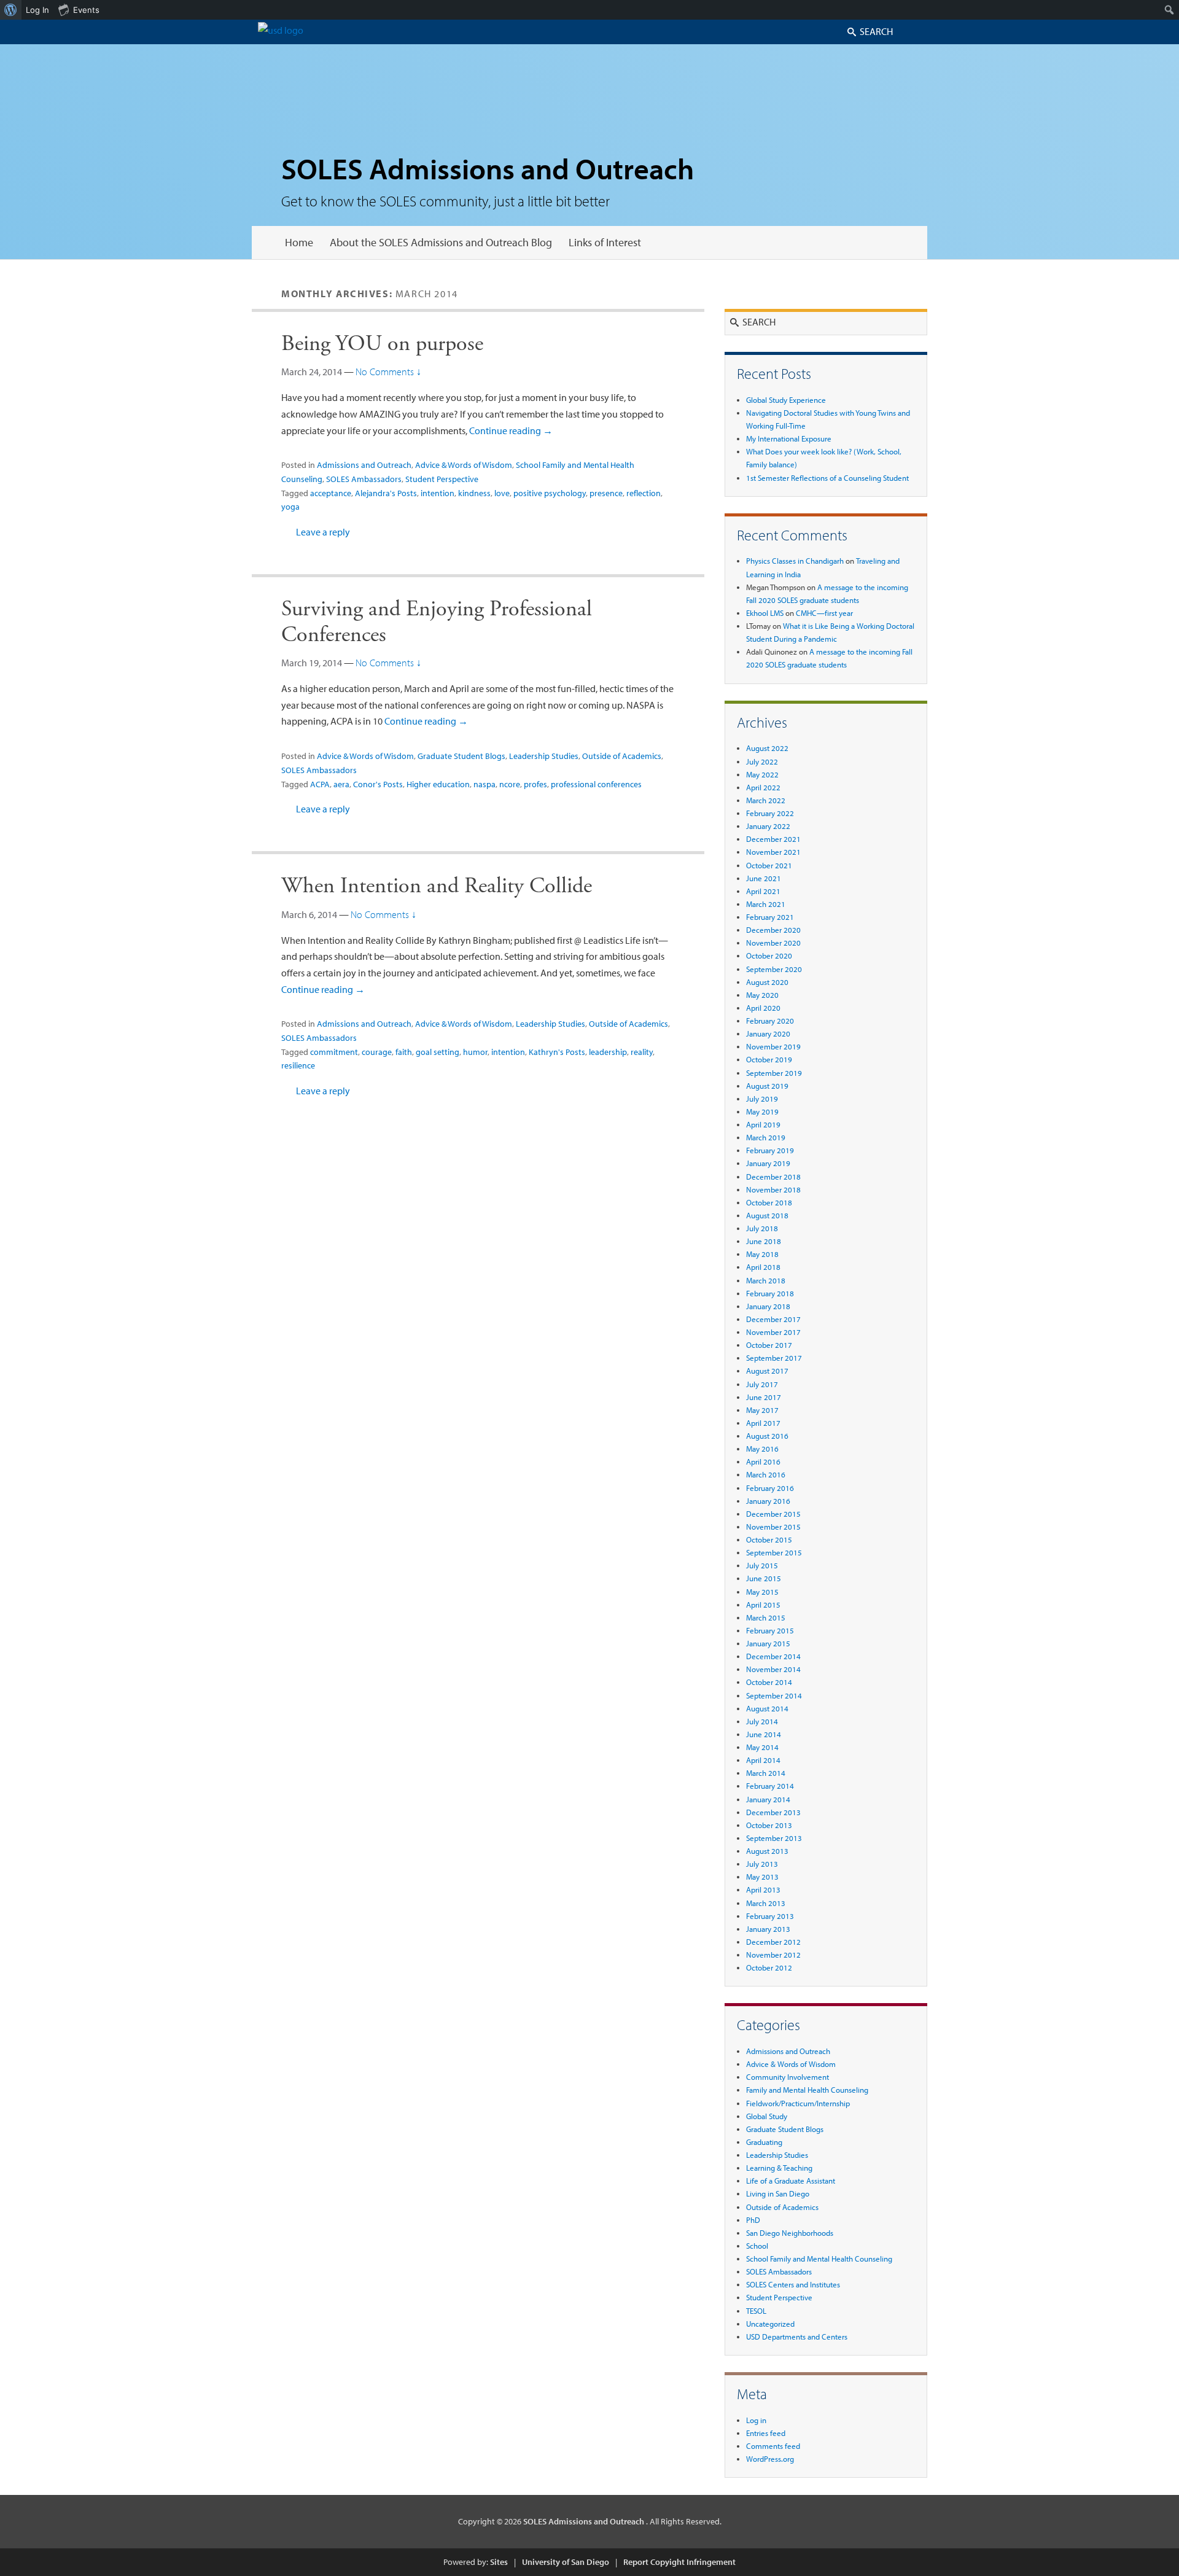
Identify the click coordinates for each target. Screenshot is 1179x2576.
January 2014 (768, 1799)
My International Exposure (789, 438)
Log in (756, 2420)
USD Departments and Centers (797, 2337)
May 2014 (762, 1747)
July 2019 (762, 1099)
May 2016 (762, 1449)
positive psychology (550, 493)
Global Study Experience (786, 400)
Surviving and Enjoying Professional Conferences (437, 622)
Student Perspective (442, 479)
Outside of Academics (622, 756)
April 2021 (763, 891)
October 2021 (769, 865)
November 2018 (773, 1189)
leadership (608, 1052)
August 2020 (767, 982)
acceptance (331, 493)
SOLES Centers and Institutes (793, 2284)
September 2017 (774, 1358)
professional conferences (596, 784)
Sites (499, 2562)
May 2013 (762, 1877)
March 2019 (766, 1137)
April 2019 (763, 1124)
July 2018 (762, 1228)
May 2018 (762, 1254)
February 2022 (770, 813)
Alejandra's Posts (386, 493)
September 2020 (774, 969)
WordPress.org (770, 2459)
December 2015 (773, 1514)
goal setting (438, 1052)
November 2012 (773, 1955)
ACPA (320, 784)
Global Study (767, 2116)
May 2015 (762, 1592)
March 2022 (766, 800)
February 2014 (770, 1786)
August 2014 (767, 1708)
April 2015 (763, 1605)
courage (377, 1052)
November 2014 (773, 1669)
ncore (510, 784)
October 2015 (769, 1539)
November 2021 (773, 852)
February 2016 (770, 1488)
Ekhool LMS (765, 613)
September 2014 (774, 1695)
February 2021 (770, 917)
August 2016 (767, 1436)
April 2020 (763, 1008)
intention (438, 493)
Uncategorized (770, 2324)
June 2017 (764, 1397)
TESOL (756, 2311)
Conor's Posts (378, 784)
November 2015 (773, 1527)
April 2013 (763, 1889)
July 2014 (762, 1721)
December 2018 (773, 1177)
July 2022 (762, 761)
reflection (644, 493)
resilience (298, 1065)
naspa (484, 784)
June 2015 (764, 1578)
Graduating (764, 2142)
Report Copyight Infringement (679, 2562)
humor (475, 1052)
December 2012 (773, 1942)
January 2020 (768, 1033)
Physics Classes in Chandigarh (795, 561)
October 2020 (769, 955)
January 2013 (768, 1929)
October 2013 (769, 1825)
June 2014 (764, 1734)
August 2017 (767, 1371)
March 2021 (766, 904)
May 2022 (762, 774)
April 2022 (763, 787)
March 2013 (766, 1903)
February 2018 (770, 1293)
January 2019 (768, 1163)
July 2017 (762, 1384)
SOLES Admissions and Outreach (488, 168)
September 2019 (774, 1073)
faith (404, 1052)
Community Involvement (788, 2077)
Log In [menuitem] (37, 10)
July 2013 (762, 1864)
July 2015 (762, 1565)
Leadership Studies (544, 756)
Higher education (438, 784)
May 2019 (762, 1111)
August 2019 (767, 1086)
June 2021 (764, 878)
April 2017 (763, 1423)
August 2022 (767, 748)
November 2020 (773, 943)
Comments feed (773, 2446)
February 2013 (770, 1916)
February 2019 (770, 1150)
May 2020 (762, 995)
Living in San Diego (778, 2193)
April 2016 (763, 1461)
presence (606, 493)
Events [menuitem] (86, 10)
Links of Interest (605, 242)
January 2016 (768, 1501)
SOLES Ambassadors (364, 479)
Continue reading (511, 430)
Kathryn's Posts (557, 1052)
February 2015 (770, 1630)
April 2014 (763, 1760)
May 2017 (762, 1410)
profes (535, 784)
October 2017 (769, 1345)
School (757, 2246)
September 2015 (774, 1552)
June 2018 (764, 1241)
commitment (334, 1052)
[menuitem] (11, 10)
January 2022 (768, 826)
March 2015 (766, 1617)
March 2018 (766, 1280)
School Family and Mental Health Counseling (819, 2259)
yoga (290, 507)
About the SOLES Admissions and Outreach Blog (441, 242)
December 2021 (773, 839)
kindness (474, 493)
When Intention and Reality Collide (437, 886)
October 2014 (769, 1682)
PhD (753, 2220)
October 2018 (769, 1202)
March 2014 (766, 1773)
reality (642, 1052)
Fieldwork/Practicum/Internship (798, 2103)
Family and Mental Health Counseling (807, 2090)
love (502, 493)
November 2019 (773, 1046)
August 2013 (767, 1851)
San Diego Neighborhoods (790, 2233)
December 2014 (773, 1656)
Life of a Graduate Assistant (791, 2181)
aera (341, 784)
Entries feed (766, 2433)
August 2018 (767, 1215)
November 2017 (773, 1332)
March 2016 (766, 1474)
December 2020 (773, 930)
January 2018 (768, 1306)
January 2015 (768, 1643)
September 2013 (774, 1838)
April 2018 (763, 1267)
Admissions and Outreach (364, 465)
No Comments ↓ (388, 372)
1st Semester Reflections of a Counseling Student (827, 478)
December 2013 (773, 1812)
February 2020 (770, 1021)
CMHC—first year (824, 613)
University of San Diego (566, 2562)
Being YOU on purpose (382, 344)
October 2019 (769, 1059)
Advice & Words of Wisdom (464, 465)
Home (299, 242)
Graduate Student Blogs (461, 756)
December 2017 (773, 1319)
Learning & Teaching (779, 2168)
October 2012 (769, 1967)
